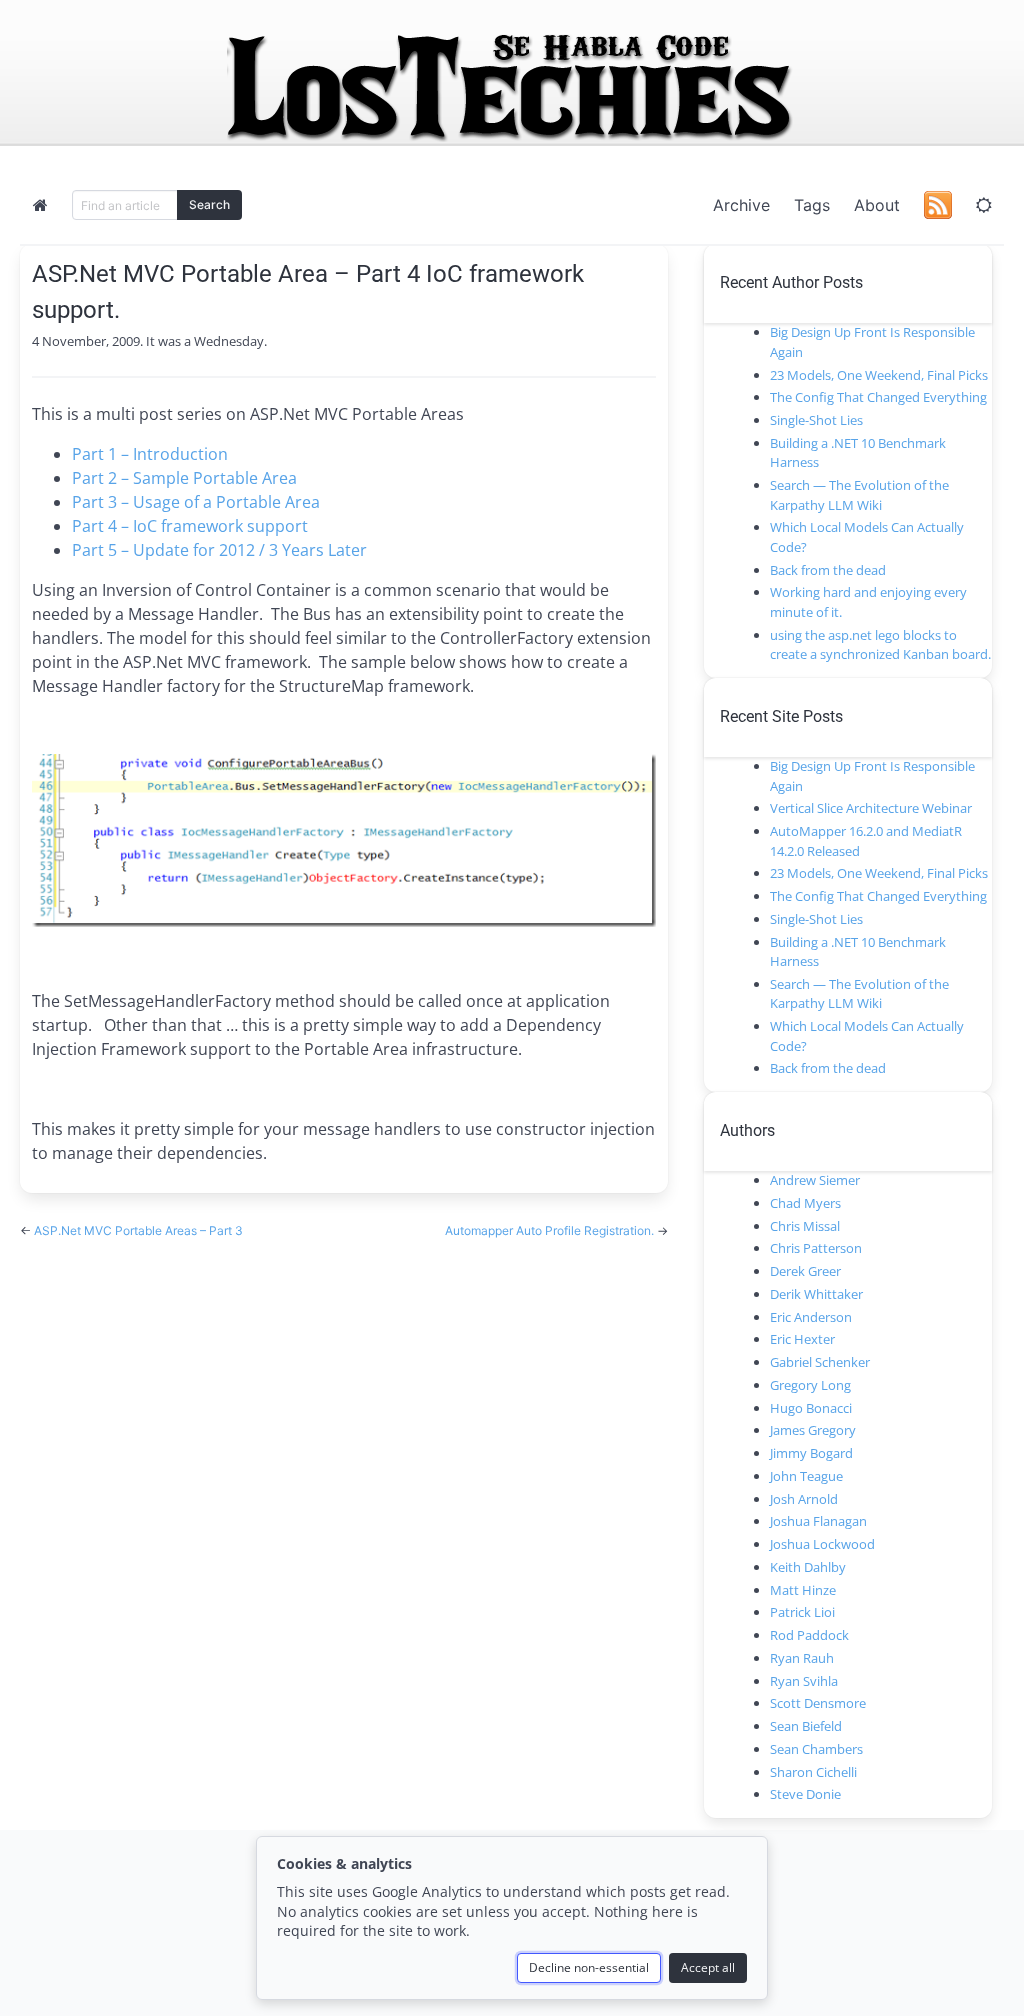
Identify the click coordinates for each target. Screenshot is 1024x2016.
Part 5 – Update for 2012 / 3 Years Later (219, 550)
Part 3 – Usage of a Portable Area (196, 502)
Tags (812, 205)
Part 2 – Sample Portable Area (184, 478)
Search (209, 204)
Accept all (708, 1967)
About (877, 205)
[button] (984, 205)
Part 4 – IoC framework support (190, 526)
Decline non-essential (589, 1967)
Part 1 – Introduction (150, 454)
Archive (741, 205)
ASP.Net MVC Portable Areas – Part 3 (138, 1230)
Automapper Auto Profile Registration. (551, 1230)
